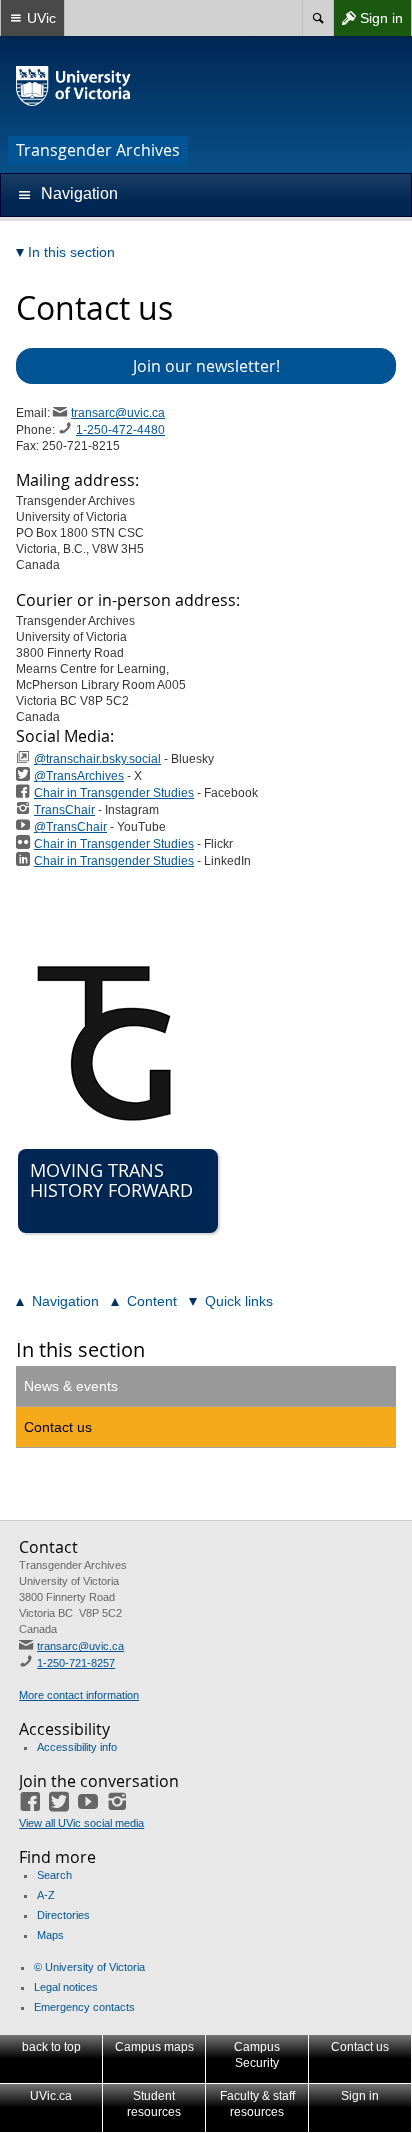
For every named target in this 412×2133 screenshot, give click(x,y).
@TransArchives (79, 776)
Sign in (368, 22)
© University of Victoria (89, 1967)
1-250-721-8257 (76, 1663)
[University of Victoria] (74, 86)
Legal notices (66, 1987)
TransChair (64, 810)
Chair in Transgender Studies (114, 793)
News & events (71, 1386)
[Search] (317, 18)
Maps (50, 1935)
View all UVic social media (81, 1823)
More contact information (79, 1695)
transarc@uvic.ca (118, 413)
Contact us (58, 1427)
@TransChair (70, 827)
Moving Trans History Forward (111, 1180)
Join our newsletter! (206, 366)
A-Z (46, 1895)
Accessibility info (77, 1747)
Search (54, 1875)
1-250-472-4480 (120, 430)
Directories (63, 1915)
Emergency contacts (84, 2007)
